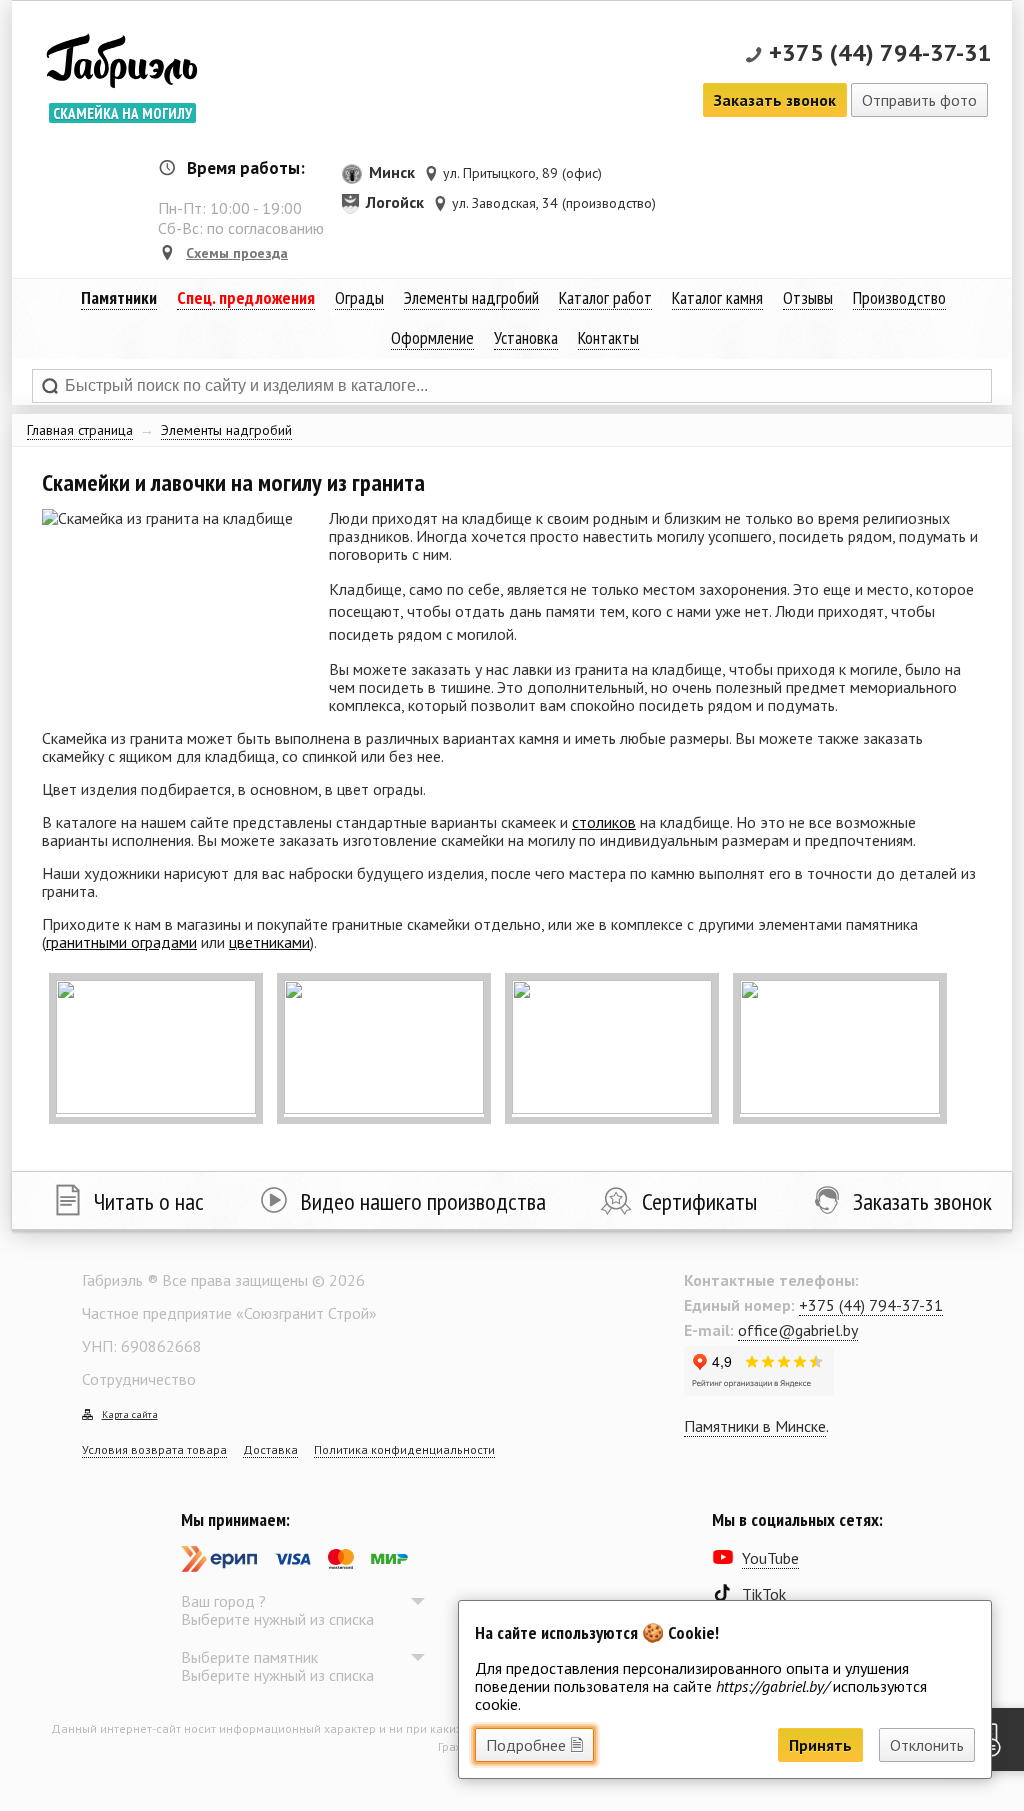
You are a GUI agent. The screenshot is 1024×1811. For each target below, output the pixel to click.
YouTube (770, 1558)
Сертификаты (699, 1201)
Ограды (359, 297)
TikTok (764, 1594)
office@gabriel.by (798, 1330)
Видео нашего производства (423, 1201)
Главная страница (80, 430)
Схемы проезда (237, 253)
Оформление (432, 337)
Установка (526, 337)
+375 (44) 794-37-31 (880, 52)
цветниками (269, 942)
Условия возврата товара (154, 1449)
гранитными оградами (121, 942)
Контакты (608, 337)
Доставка (270, 1449)
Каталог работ (605, 297)
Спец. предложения (246, 297)
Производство (899, 297)
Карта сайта (130, 1414)
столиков (604, 822)
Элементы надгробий (226, 430)
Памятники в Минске (755, 1426)
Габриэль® (122, 64)
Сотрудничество (139, 1379)
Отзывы (808, 297)
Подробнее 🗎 (534, 1745)
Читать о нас (149, 1201)
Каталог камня (717, 297)
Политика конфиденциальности (404, 1449)
